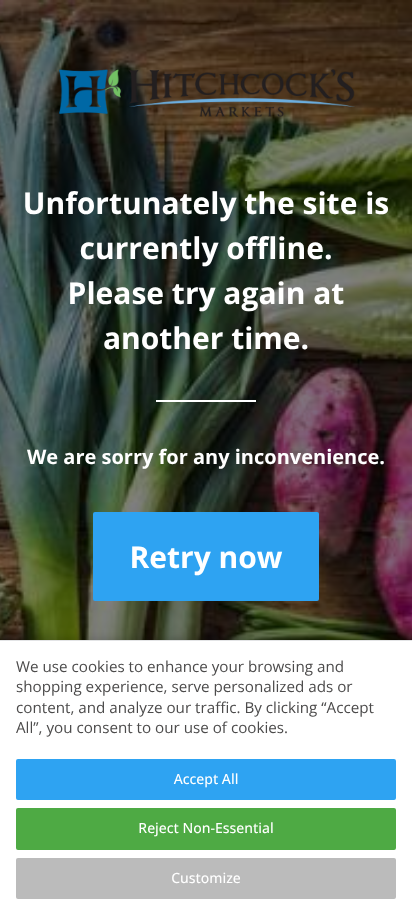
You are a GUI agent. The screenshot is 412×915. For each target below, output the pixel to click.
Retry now (205, 556)
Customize (206, 878)
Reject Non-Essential (205, 828)
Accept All (206, 779)
